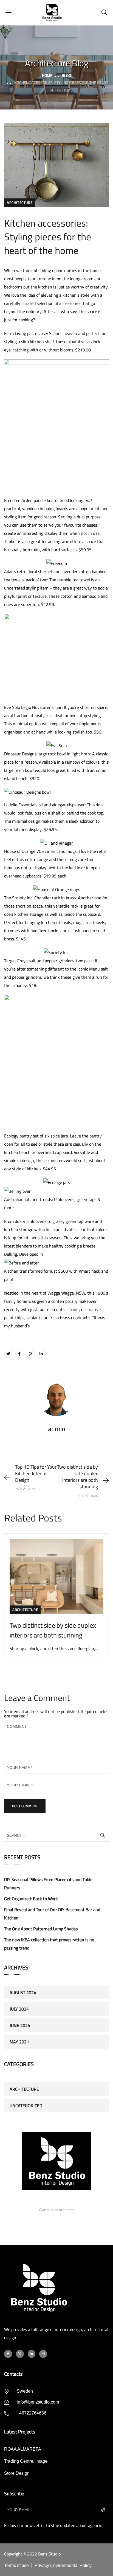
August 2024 (23, 1992)
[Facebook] (19, 1354)
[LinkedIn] (41, 1354)
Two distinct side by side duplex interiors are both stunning (53, 1630)
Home (47, 76)
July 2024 (19, 2009)
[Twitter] (8, 1354)
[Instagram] (43, 2354)
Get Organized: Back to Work (31, 1899)
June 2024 (20, 2025)
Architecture (20, 203)
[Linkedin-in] (32, 2354)
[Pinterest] (30, 1354)
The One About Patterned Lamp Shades (41, 1929)
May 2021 (19, 2042)
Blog (66, 76)
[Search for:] (56, 1835)
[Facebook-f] (8, 2354)
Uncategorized (26, 2106)
